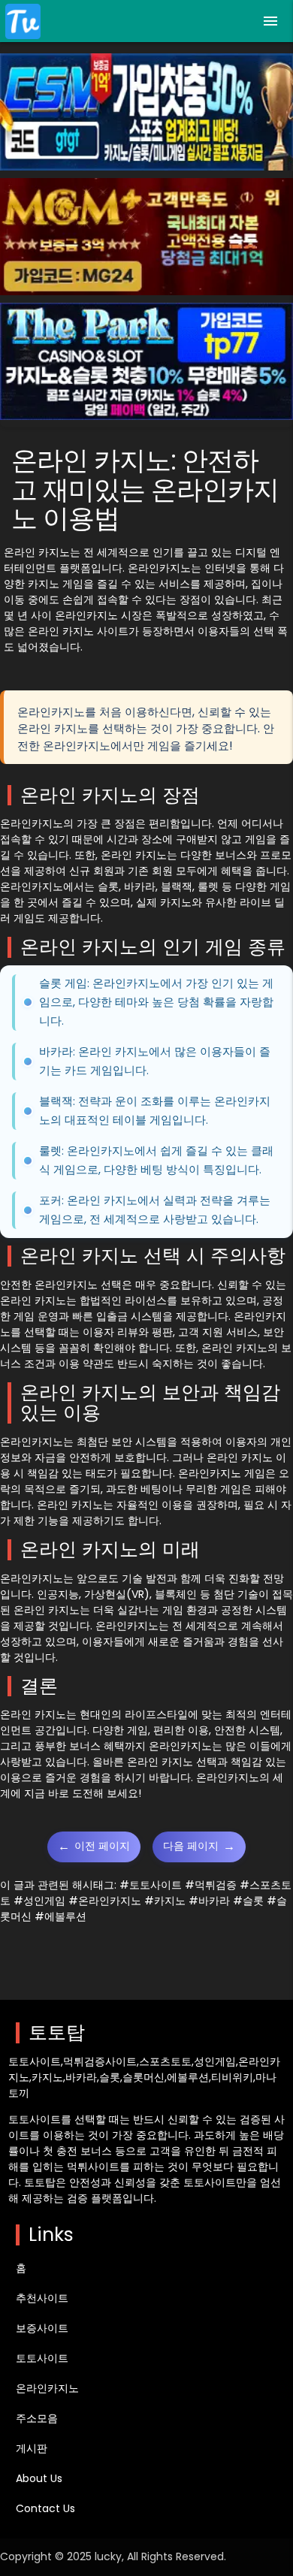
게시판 (32, 2448)
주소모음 (37, 2418)
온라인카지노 (47, 2388)
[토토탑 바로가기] (23, 21)
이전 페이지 (94, 1846)
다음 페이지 (199, 1846)
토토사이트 (42, 2358)
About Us (39, 2478)
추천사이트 (42, 2298)
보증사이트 (42, 2328)
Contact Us (45, 2508)
